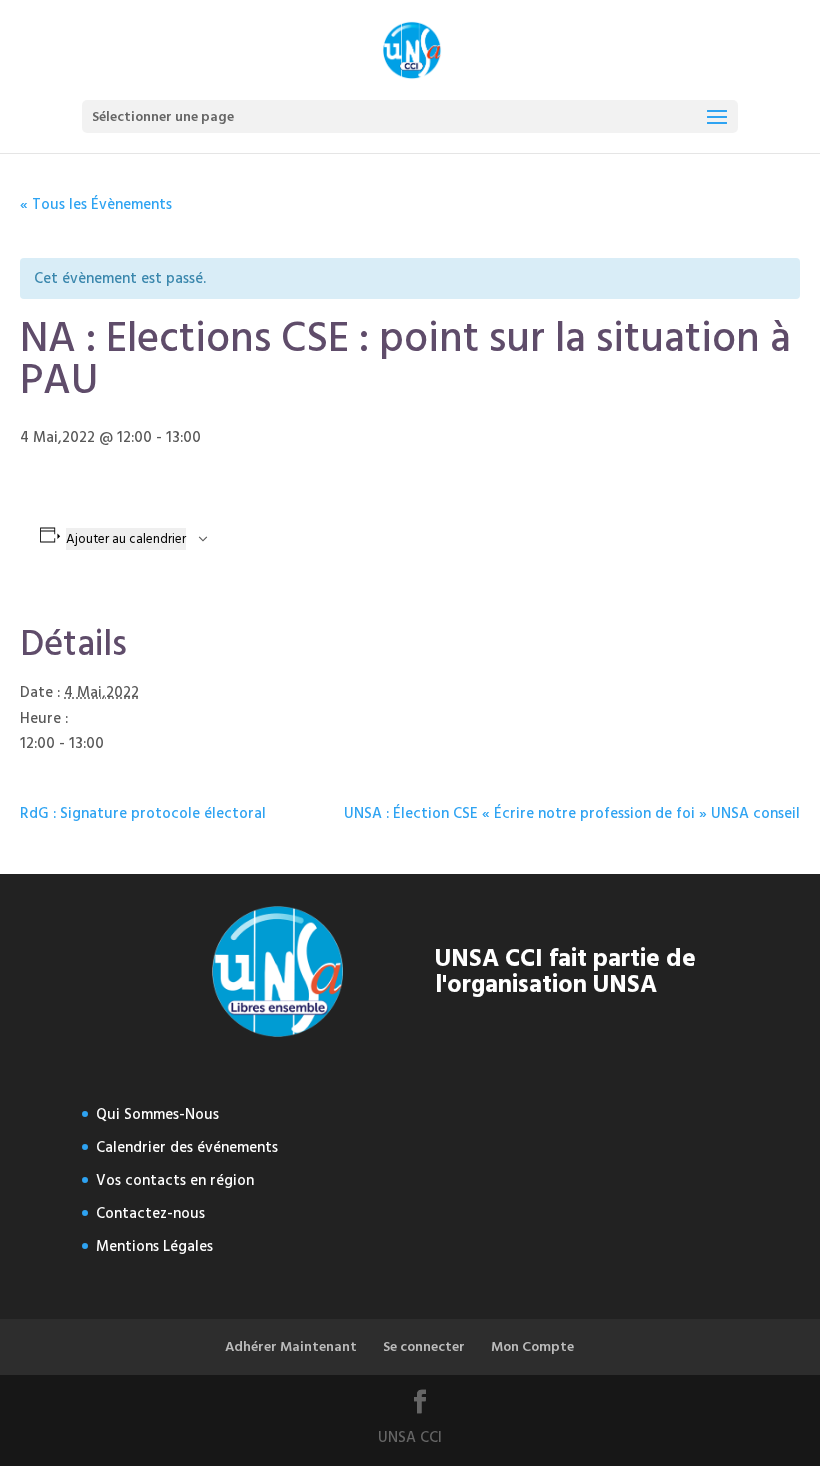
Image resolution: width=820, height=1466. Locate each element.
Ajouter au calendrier (126, 539)
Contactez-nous (150, 1213)
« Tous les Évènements (96, 204)
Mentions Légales (154, 1246)
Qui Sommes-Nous (157, 1114)
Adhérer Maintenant (291, 1346)
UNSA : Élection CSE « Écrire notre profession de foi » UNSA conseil (572, 813)
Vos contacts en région (175, 1180)
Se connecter (424, 1346)
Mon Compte (532, 1346)
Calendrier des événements (187, 1147)
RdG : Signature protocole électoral (143, 813)
